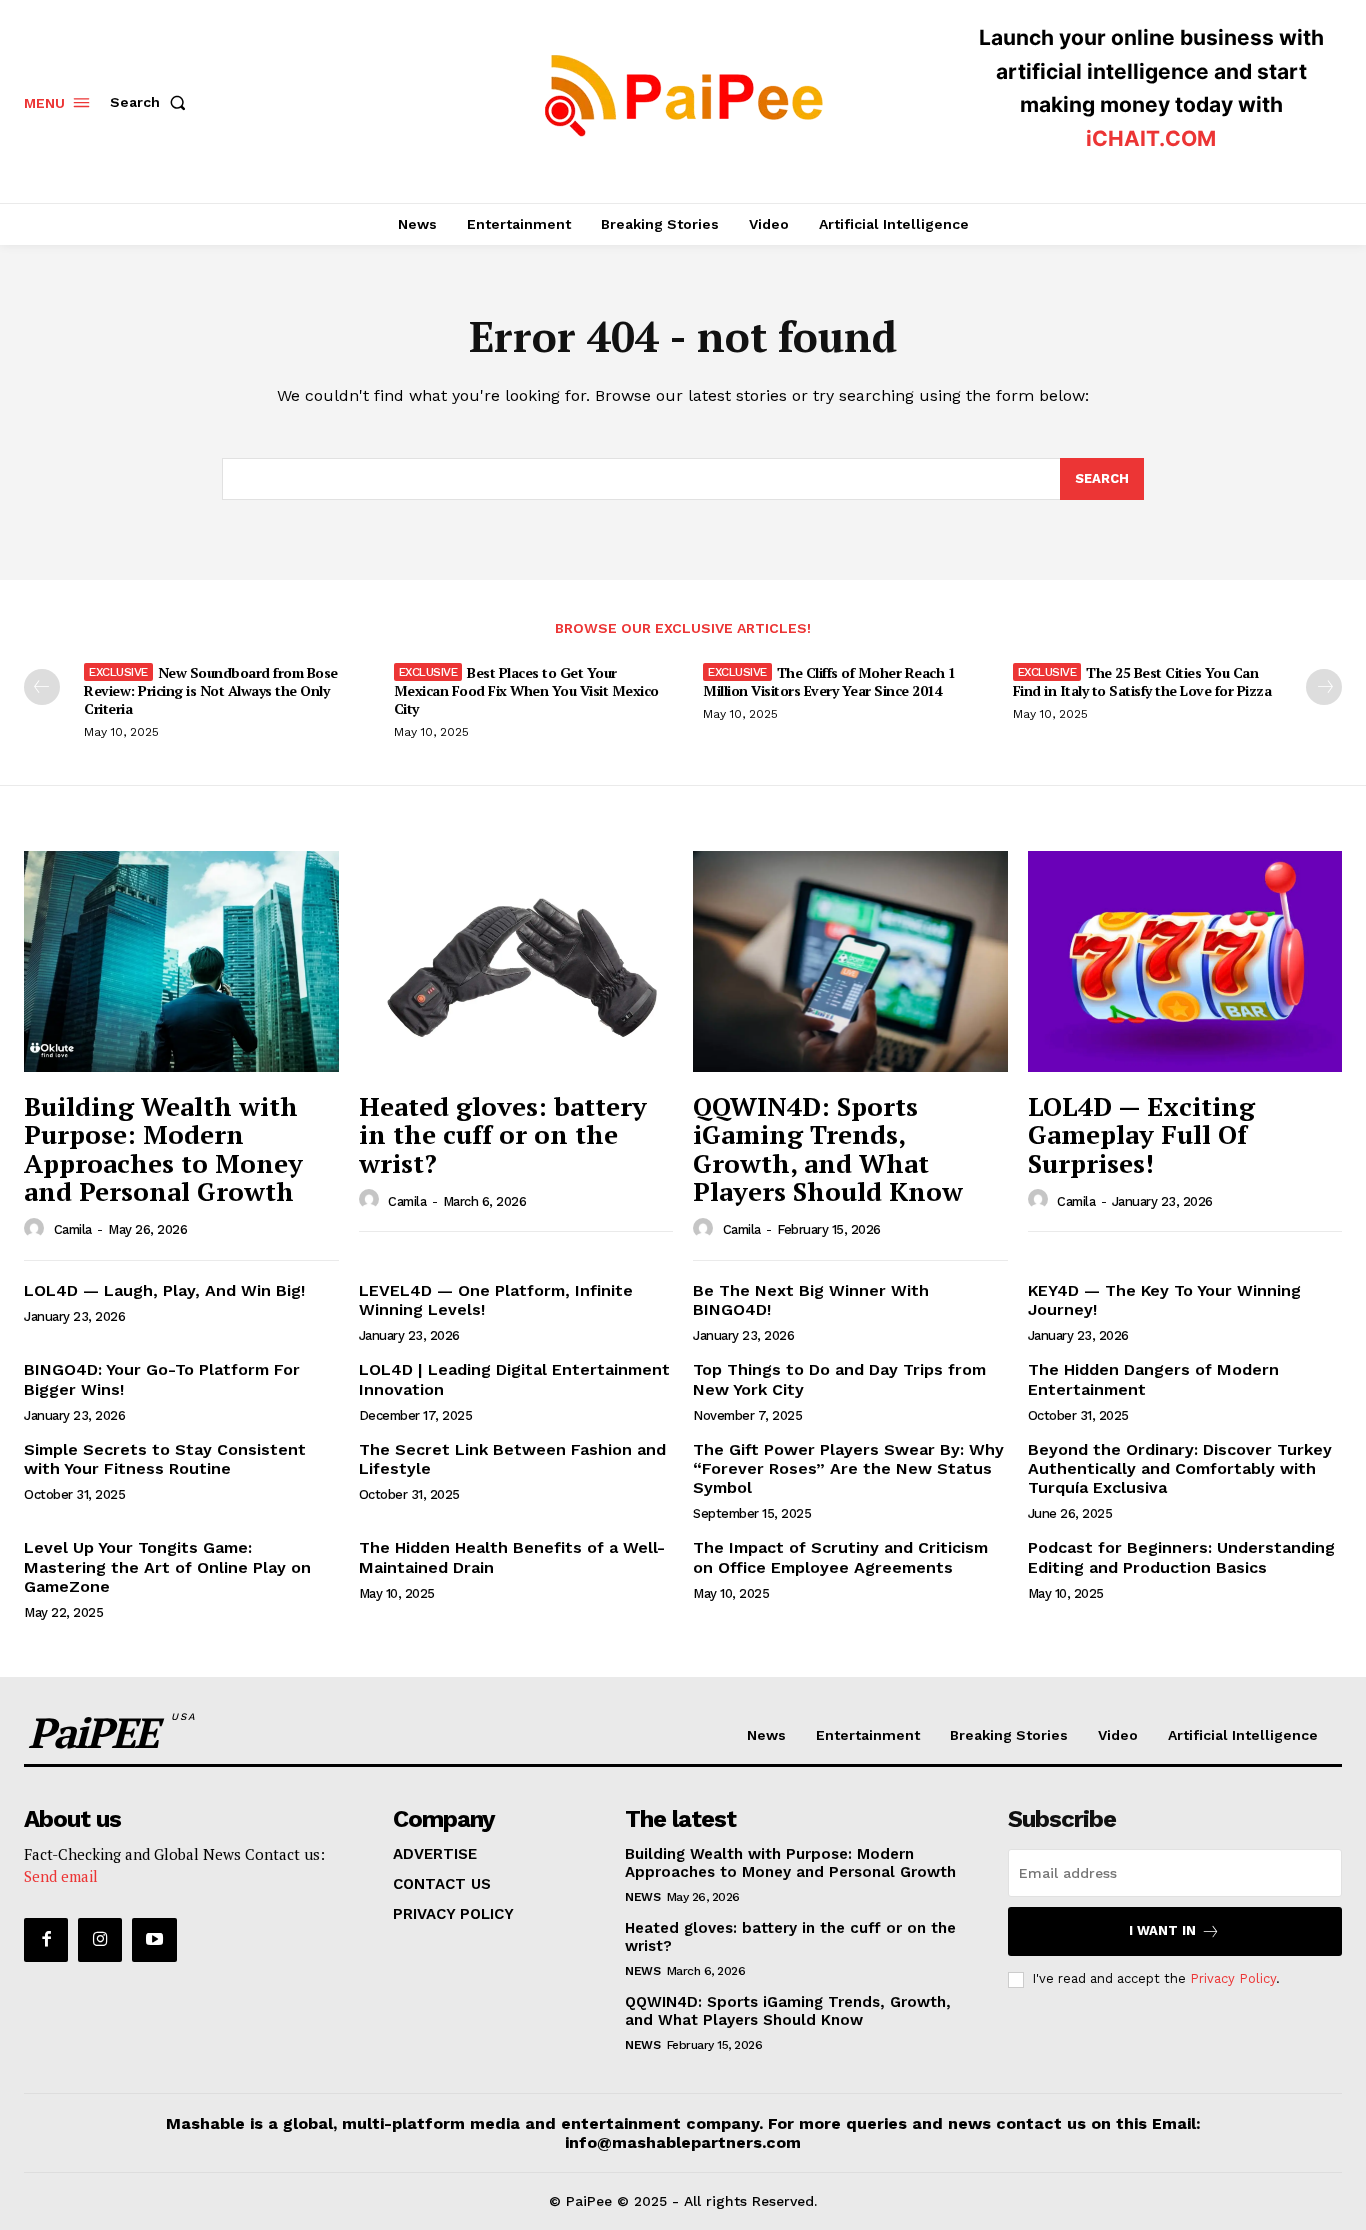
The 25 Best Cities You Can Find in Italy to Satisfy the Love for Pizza (1142, 681)
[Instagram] (100, 1940)
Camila (73, 1229)
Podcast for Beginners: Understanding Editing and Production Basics (1181, 1557)
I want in (1162, 1930)
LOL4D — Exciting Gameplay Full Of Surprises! (1141, 1134)
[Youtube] (154, 1940)
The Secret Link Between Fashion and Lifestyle (512, 1459)
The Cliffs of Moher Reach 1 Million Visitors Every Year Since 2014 (829, 681)
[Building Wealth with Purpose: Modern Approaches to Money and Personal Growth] (181, 961)
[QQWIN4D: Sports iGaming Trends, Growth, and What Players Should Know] (850, 961)
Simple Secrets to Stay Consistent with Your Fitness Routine (165, 1459)
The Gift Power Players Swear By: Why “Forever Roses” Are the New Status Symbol (848, 1468)
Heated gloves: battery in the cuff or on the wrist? (503, 1134)
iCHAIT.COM (1151, 138)
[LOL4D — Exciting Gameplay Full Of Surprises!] (1185, 961)
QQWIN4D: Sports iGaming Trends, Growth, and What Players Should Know (828, 1149)
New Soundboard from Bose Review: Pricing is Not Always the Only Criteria (211, 690)
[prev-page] (42, 687)
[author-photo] (37, 1229)
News (642, 1897)
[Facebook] (46, 1940)
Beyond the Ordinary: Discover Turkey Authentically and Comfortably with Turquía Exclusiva (1180, 1468)
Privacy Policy (1233, 1978)
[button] (152, 102)
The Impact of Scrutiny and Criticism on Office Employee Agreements (840, 1557)
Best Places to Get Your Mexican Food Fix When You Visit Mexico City (526, 690)
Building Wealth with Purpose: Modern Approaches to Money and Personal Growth (163, 1149)
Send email (61, 1876)
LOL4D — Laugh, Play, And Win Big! (164, 1290)
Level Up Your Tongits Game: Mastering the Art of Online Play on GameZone (167, 1566)
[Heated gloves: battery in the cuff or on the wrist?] (516, 961)
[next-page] (1324, 687)
